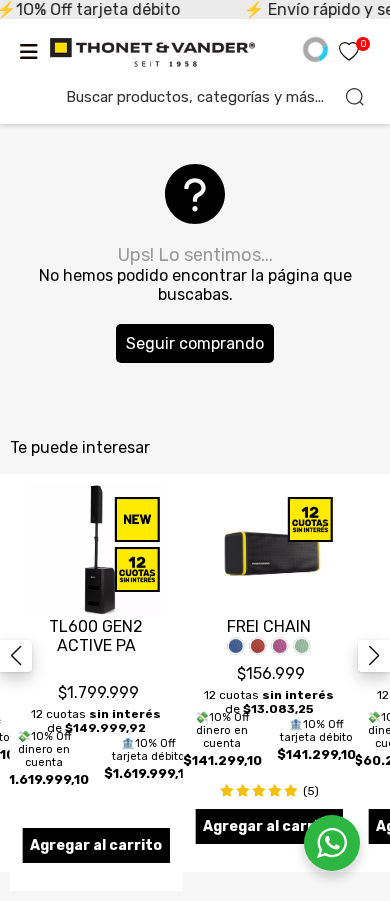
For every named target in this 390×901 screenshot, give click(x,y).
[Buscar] (355, 97)
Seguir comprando (195, 343)
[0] (349, 53)
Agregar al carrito (96, 845)
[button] (374, 656)
